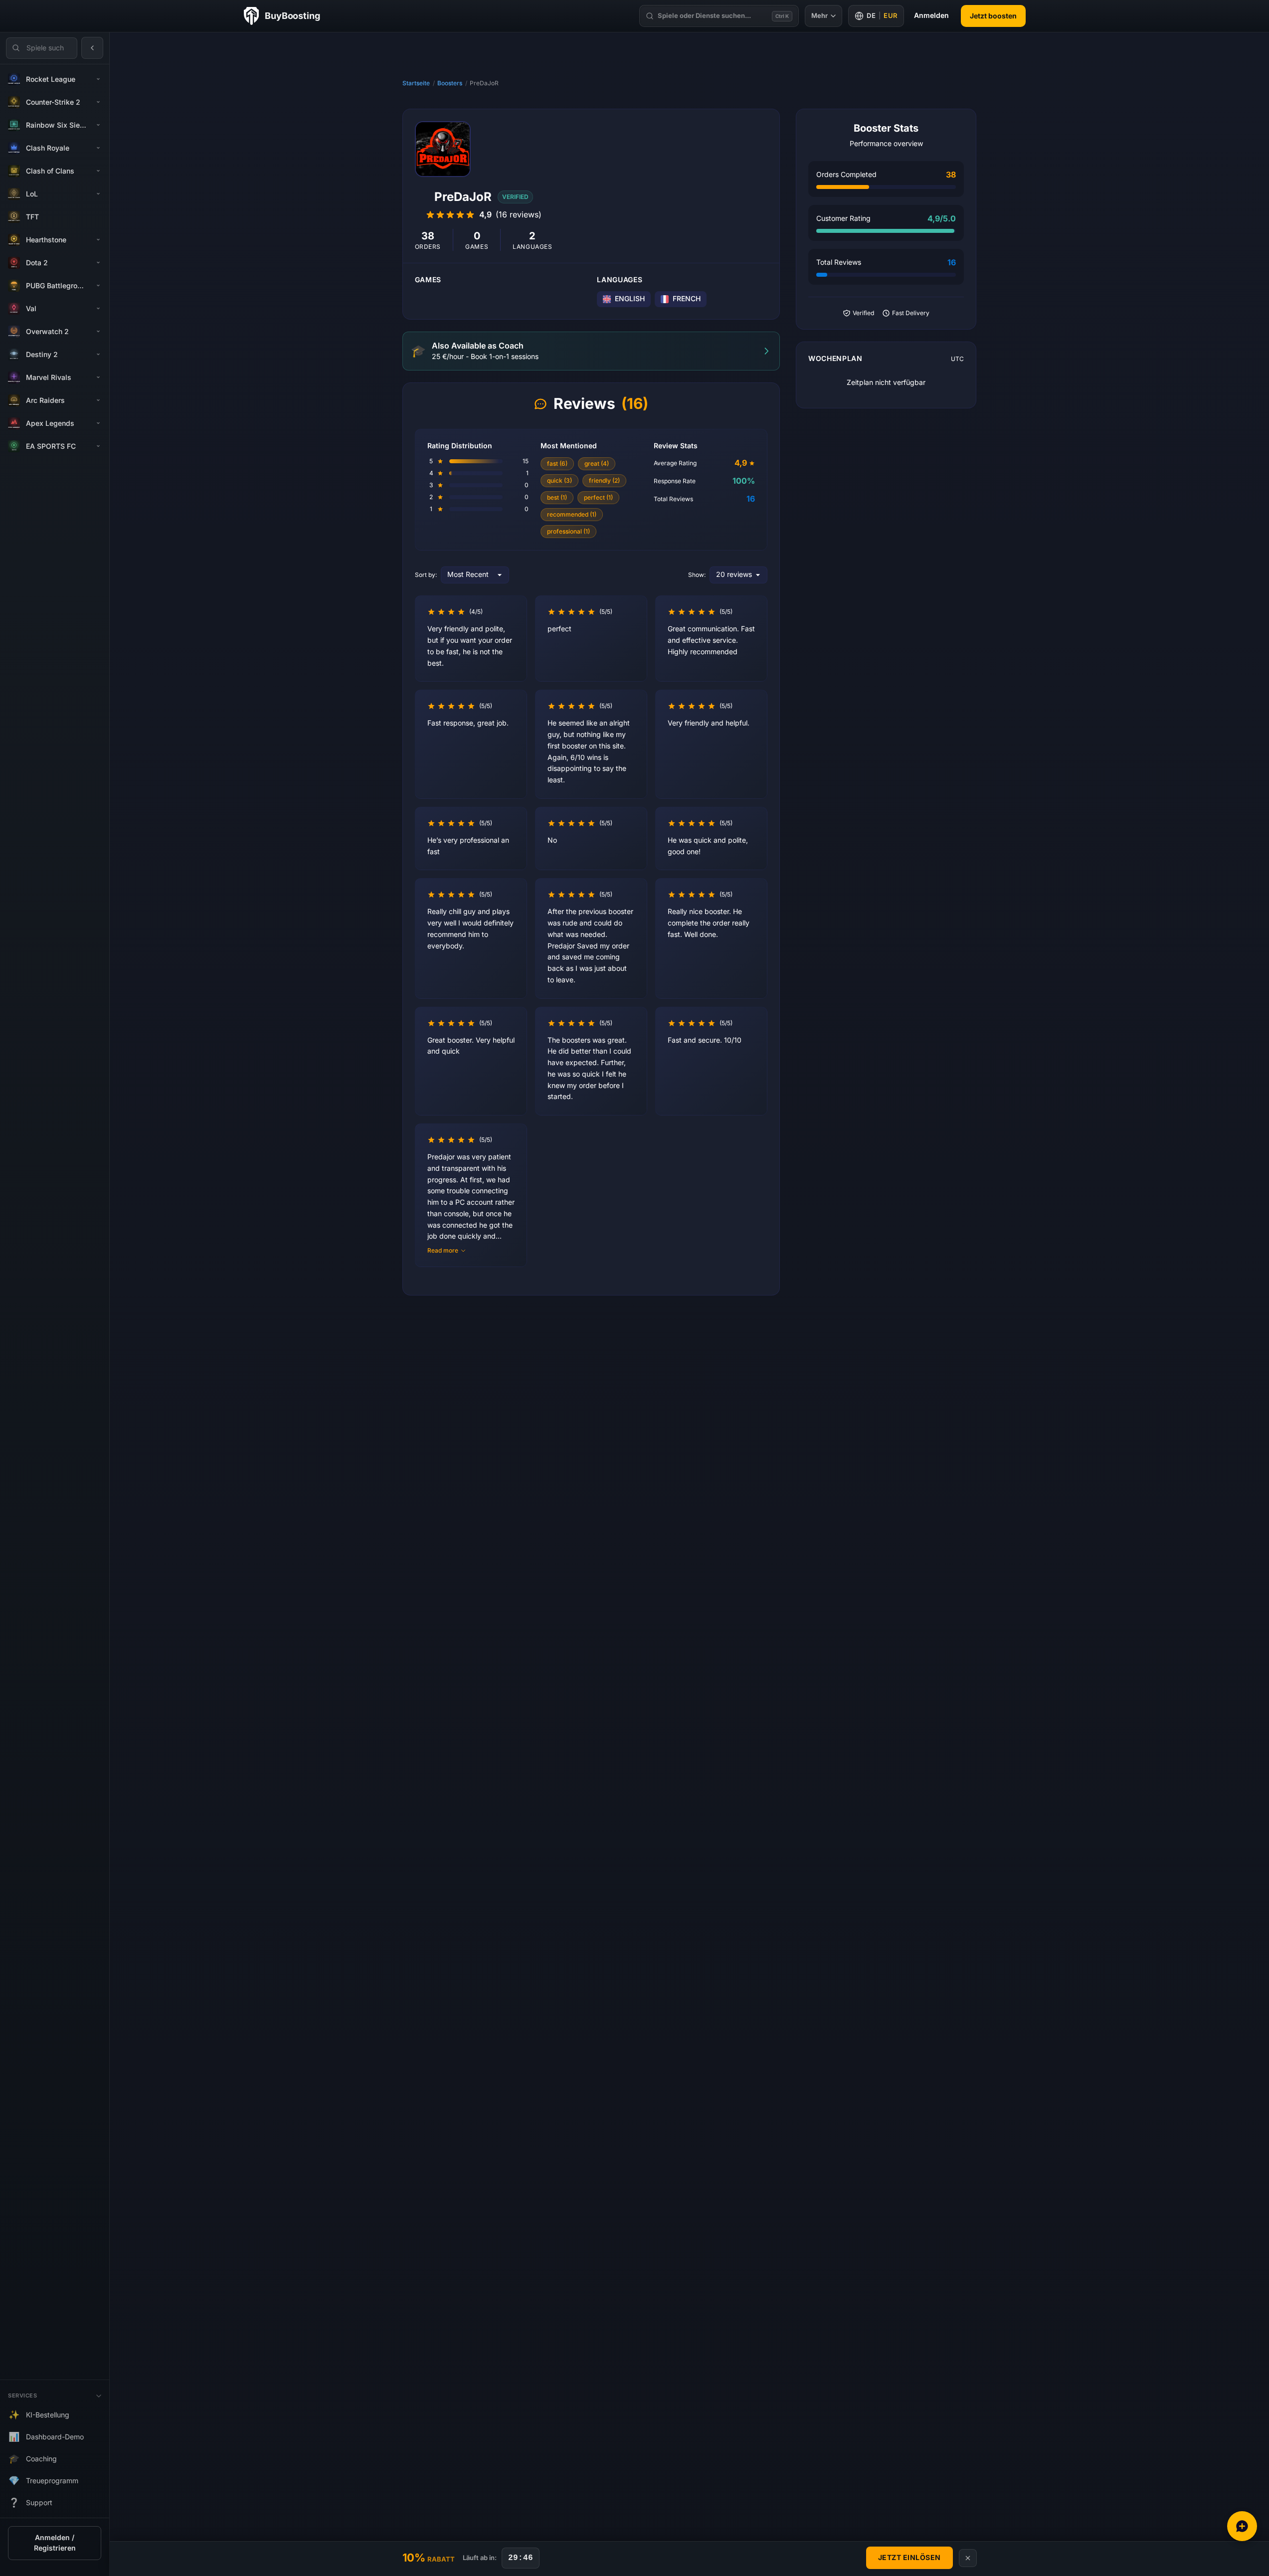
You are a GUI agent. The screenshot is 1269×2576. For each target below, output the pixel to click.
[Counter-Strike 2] (98, 102)
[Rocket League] (98, 79)
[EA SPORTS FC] (98, 446)
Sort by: (426, 575)
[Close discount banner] (968, 2558)
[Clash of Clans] (98, 171)
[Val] (98, 309)
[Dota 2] (98, 263)
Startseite (416, 83)
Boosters (450, 83)
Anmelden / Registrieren (55, 2543)
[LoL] (98, 194)
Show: (697, 575)
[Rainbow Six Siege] (98, 125)
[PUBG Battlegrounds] (98, 286)
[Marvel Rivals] (98, 377)
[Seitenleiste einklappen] (92, 48)
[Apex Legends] (98, 423)
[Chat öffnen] (1242, 2526)
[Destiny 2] (98, 355)
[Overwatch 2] (98, 332)
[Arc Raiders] (98, 400)
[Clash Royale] (98, 148)
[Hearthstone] (98, 240)
